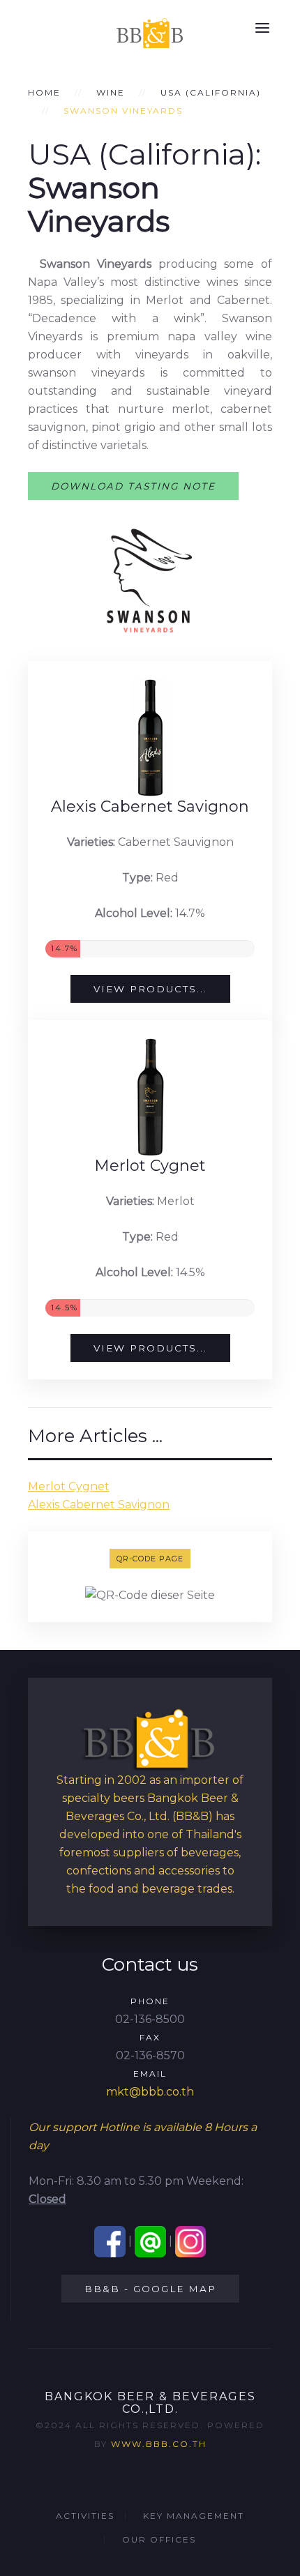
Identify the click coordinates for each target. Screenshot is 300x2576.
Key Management (194, 2516)
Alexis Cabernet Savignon (99, 1505)
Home (44, 92)
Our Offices (159, 2539)
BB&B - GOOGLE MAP (150, 2289)
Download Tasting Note (133, 486)
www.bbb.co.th (159, 2444)
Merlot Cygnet (69, 1486)
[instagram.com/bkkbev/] (191, 2241)
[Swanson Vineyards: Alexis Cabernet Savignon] (150, 738)
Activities (85, 2516)
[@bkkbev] (150, 2241)
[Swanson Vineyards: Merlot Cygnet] (150, 1097)
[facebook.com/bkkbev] (110, 2241)
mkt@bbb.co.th (150, 2092)
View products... (150, 989)
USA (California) (211, 92)
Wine (111, 92)
